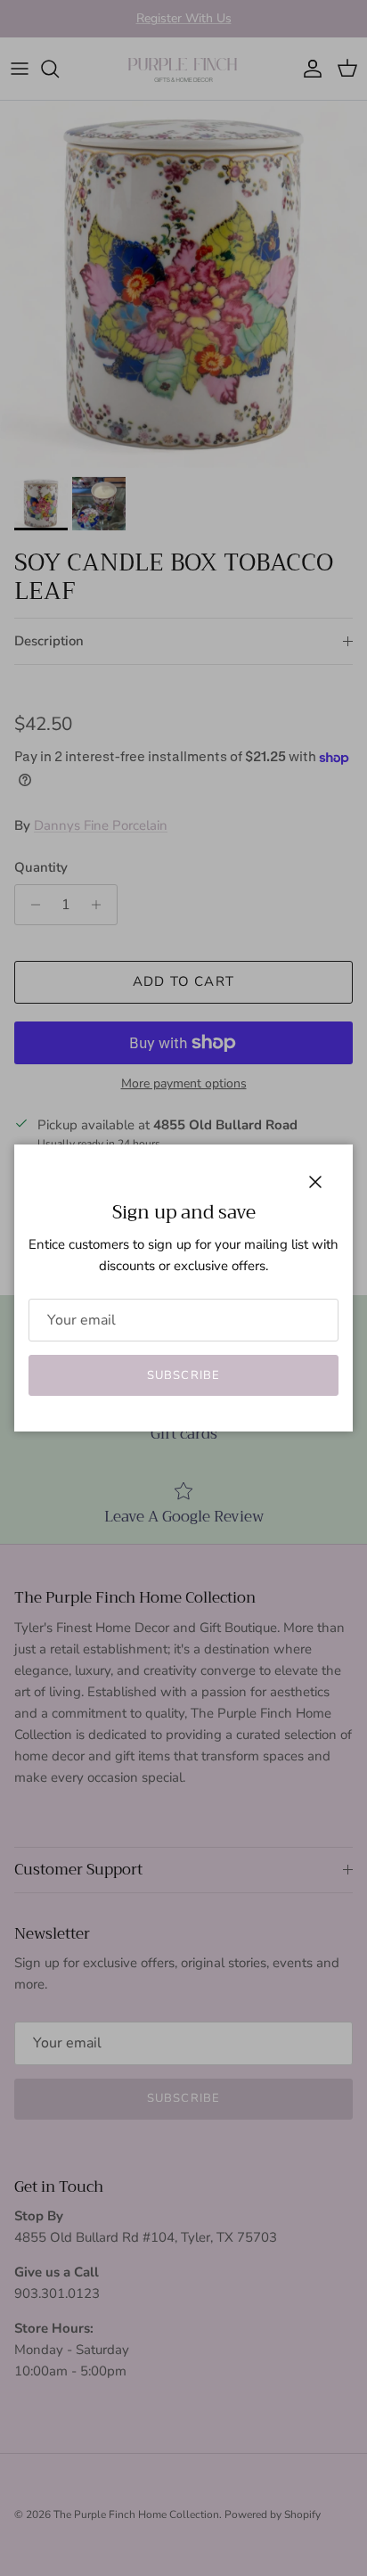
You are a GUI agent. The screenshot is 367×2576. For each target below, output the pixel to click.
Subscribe (183, 1375)
